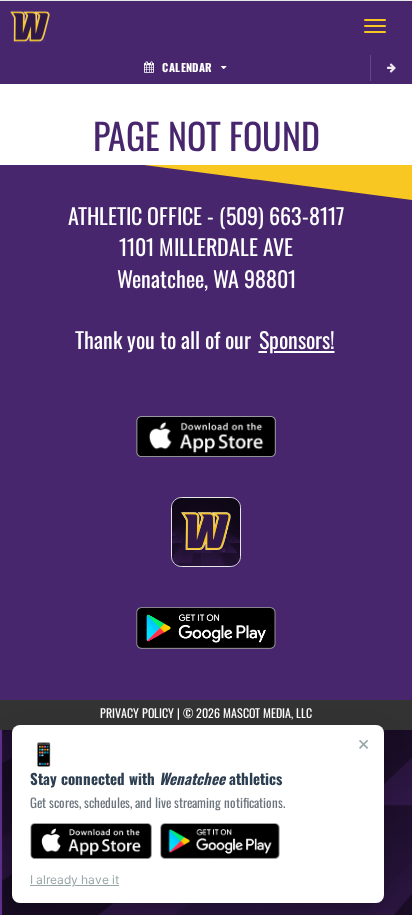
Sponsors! (297, 339)
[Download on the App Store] (91, 841)
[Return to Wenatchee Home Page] (30, 26)
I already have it (74, 879)
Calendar (187, 67)
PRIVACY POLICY (137, 712)
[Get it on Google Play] (220, 841)
